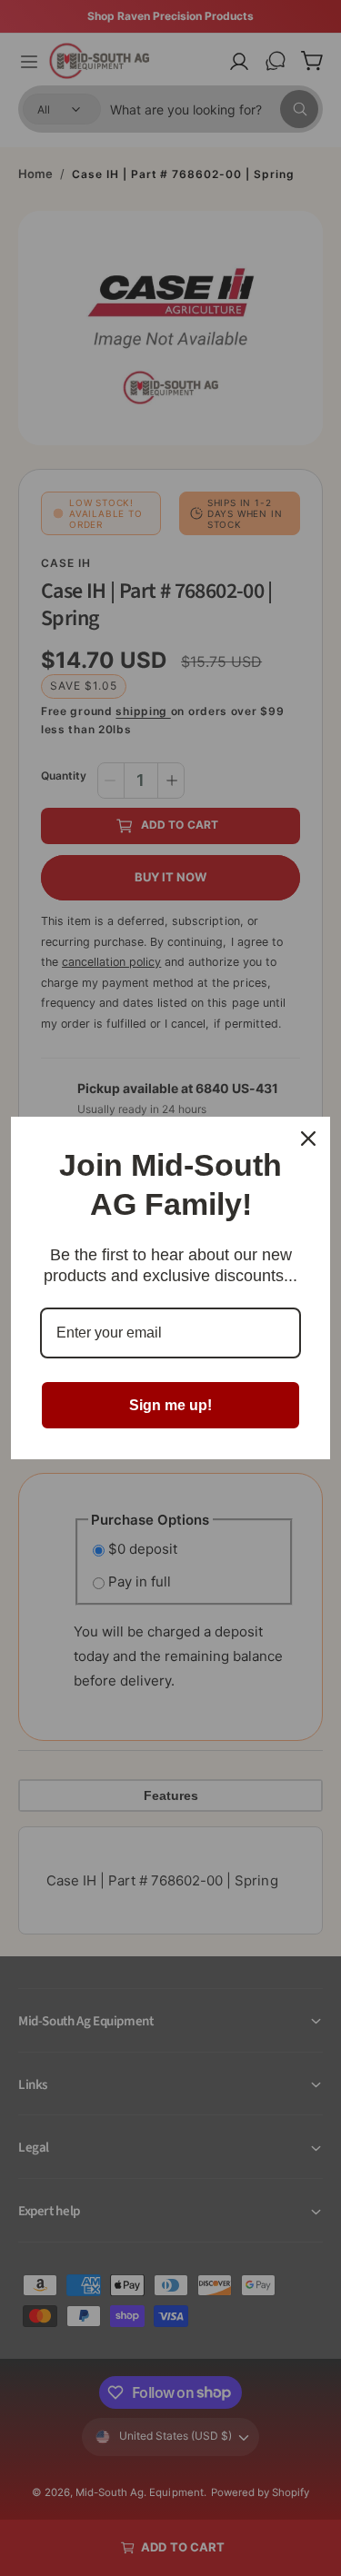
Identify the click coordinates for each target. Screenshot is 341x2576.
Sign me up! (170, 1405)
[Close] (308, 1139)
